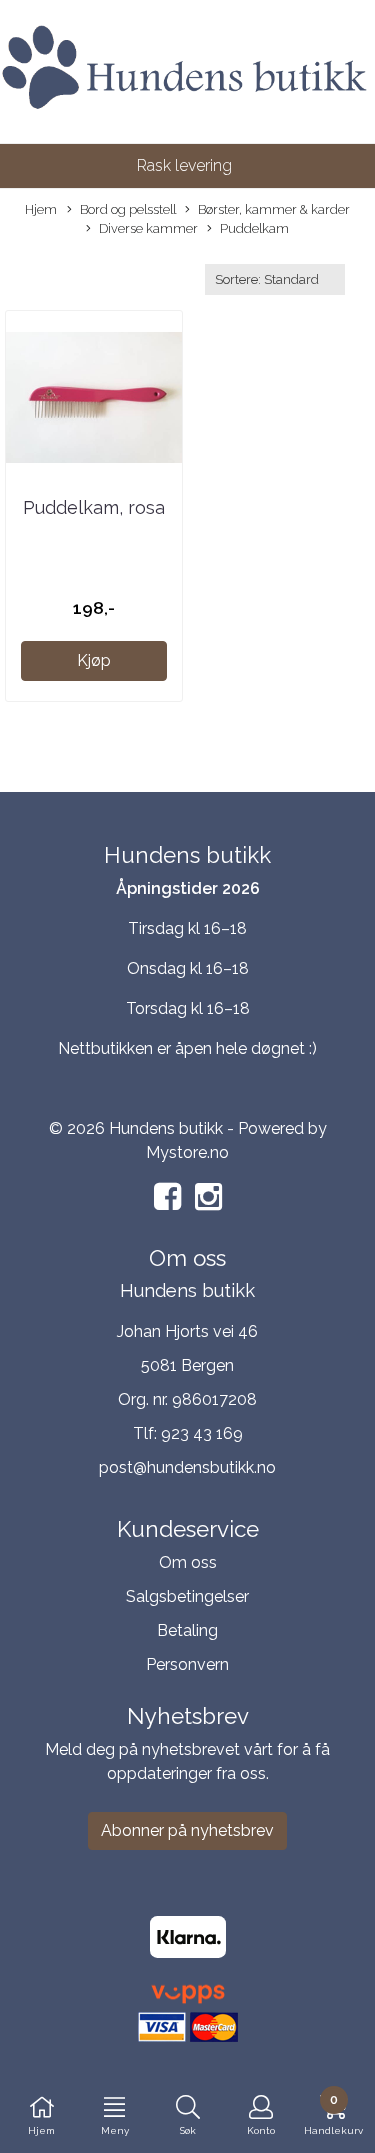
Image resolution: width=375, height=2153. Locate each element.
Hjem (41, 209)
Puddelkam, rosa (94, 507)
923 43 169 (202, 1433)
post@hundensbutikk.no (187, 1467)
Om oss (188, 1562)
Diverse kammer (148, 228)
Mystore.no (187, 1152)
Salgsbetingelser (187, 1596)
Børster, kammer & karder (274, 209)
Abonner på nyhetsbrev (187, 1830)
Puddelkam (254, 228)
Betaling (187, 1630)
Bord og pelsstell (128, 209)
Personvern (187, 1664)
